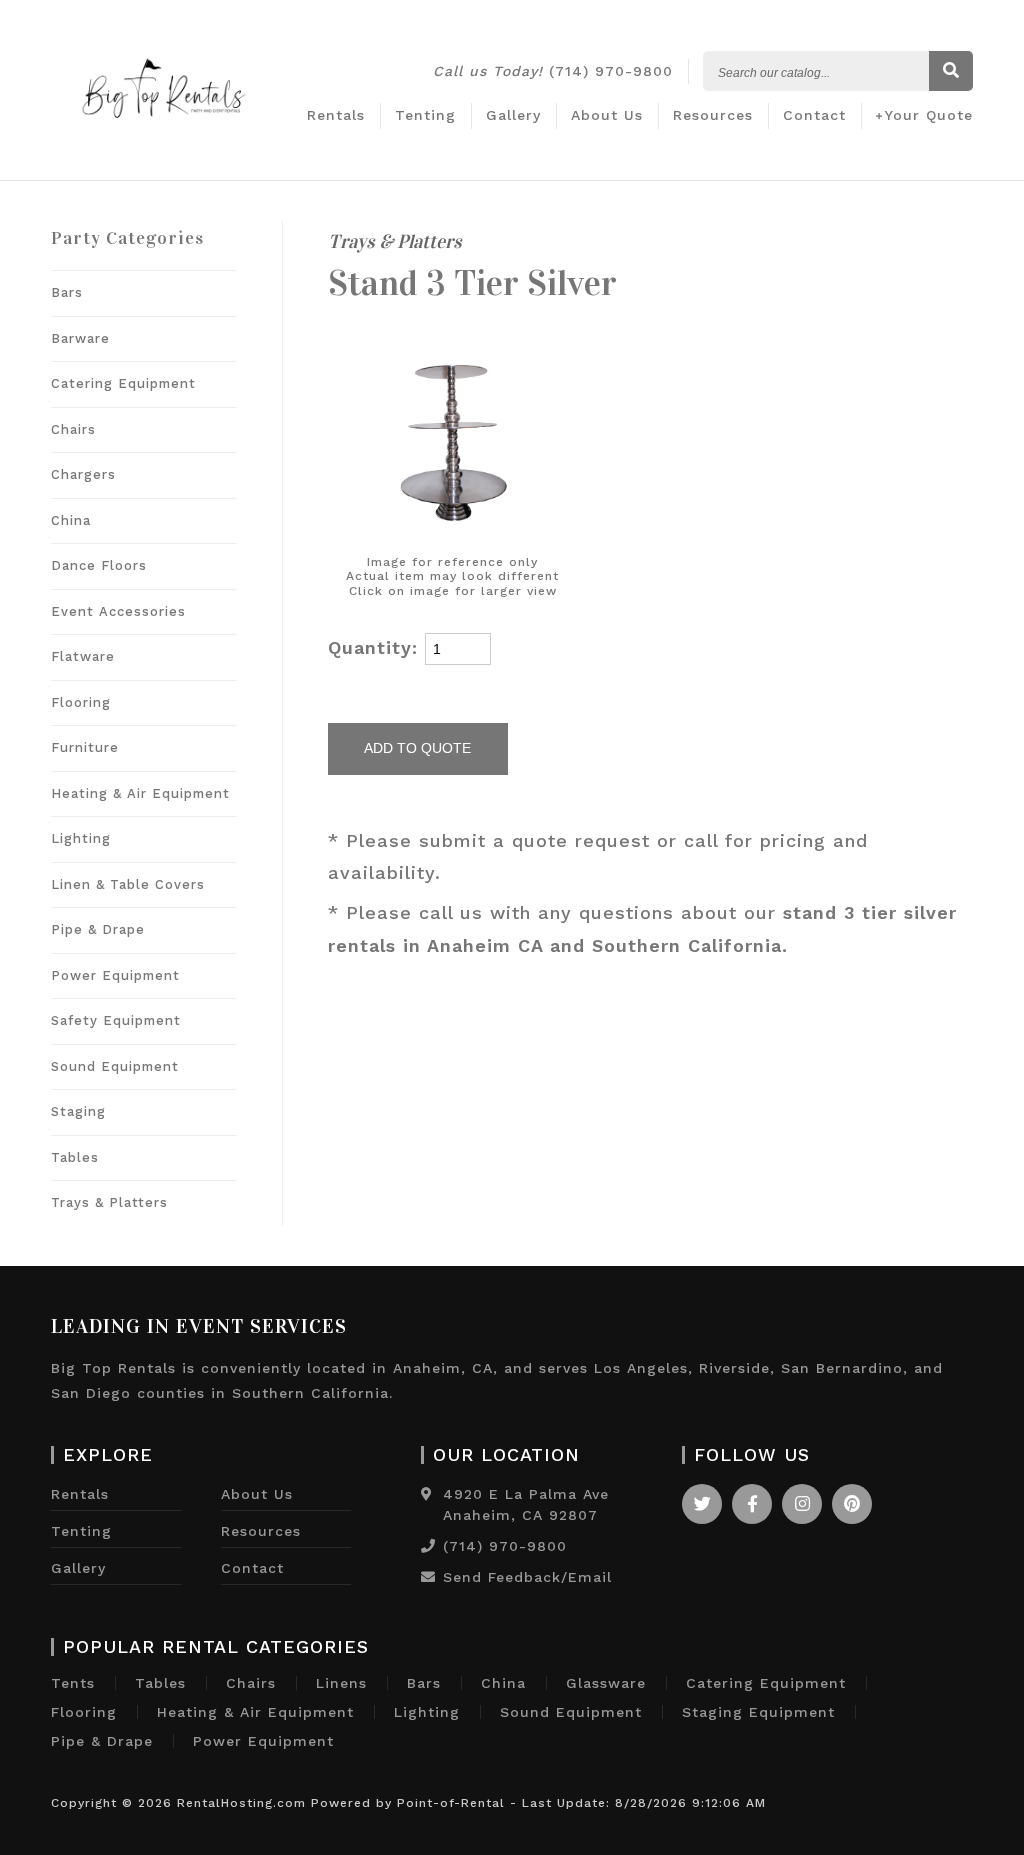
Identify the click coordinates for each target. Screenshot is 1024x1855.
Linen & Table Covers (128, 884)
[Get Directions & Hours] (427, 1494)
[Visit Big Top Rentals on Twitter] (702, 1504)
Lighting (81, 838)
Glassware (606, 1683)
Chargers (83, 474)
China (71, 520)
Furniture (85, 747)
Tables (75, 1157)
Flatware (83, 656)
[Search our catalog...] (951, 72)
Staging (78, 1111)
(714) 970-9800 (553, 71)
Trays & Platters (109, 1202)
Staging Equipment (758, 1712)
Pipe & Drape (98, 929)
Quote (929, 115)
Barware (80, 338)
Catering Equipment (123, 383)
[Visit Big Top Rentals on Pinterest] (852, 1504)
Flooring (81, 702)
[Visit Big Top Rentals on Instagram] (802, 1504)
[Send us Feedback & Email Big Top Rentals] (428, 1577)
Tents (73, 1683)
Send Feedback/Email (527, 1577)
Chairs (73, 429)
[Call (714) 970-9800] (428, 1546)
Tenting (425, 115)
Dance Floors (99, 565)
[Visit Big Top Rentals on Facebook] (752, 1504)
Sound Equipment (115, 1066)
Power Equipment (115, 975)
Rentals (336, 115)
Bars (67, 292)
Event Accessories (118, 611)
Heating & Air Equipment (140, 793)
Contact (814, 115)
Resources (713, 115)
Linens (341, 1683)
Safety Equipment (116, 1020)
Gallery (513, 115)
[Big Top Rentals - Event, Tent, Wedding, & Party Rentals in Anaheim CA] (164, 129)
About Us (607, 115)
